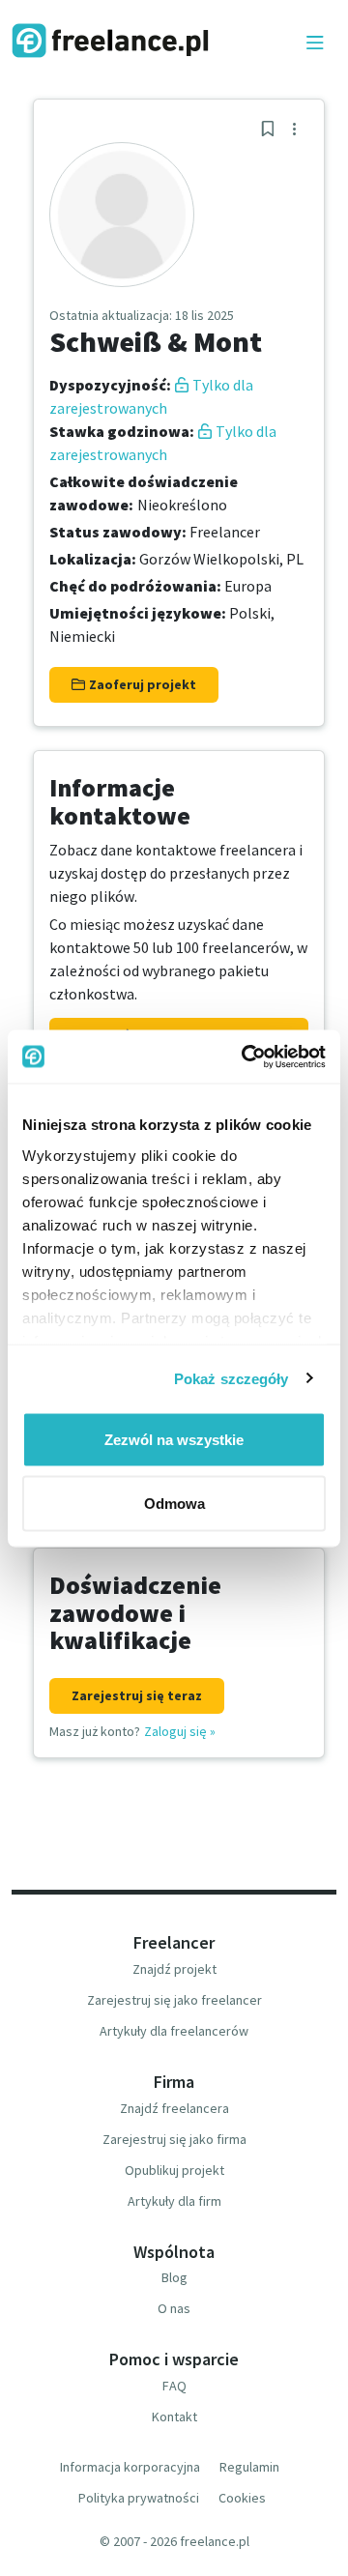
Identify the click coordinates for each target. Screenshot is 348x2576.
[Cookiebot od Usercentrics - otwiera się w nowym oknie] (246, 1056)
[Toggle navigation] (315, 43)
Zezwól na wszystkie (174, 1440)
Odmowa (174, 1503)
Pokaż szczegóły (232, 1378)
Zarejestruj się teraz (137, 1695)
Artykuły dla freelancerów (174, 2031)
